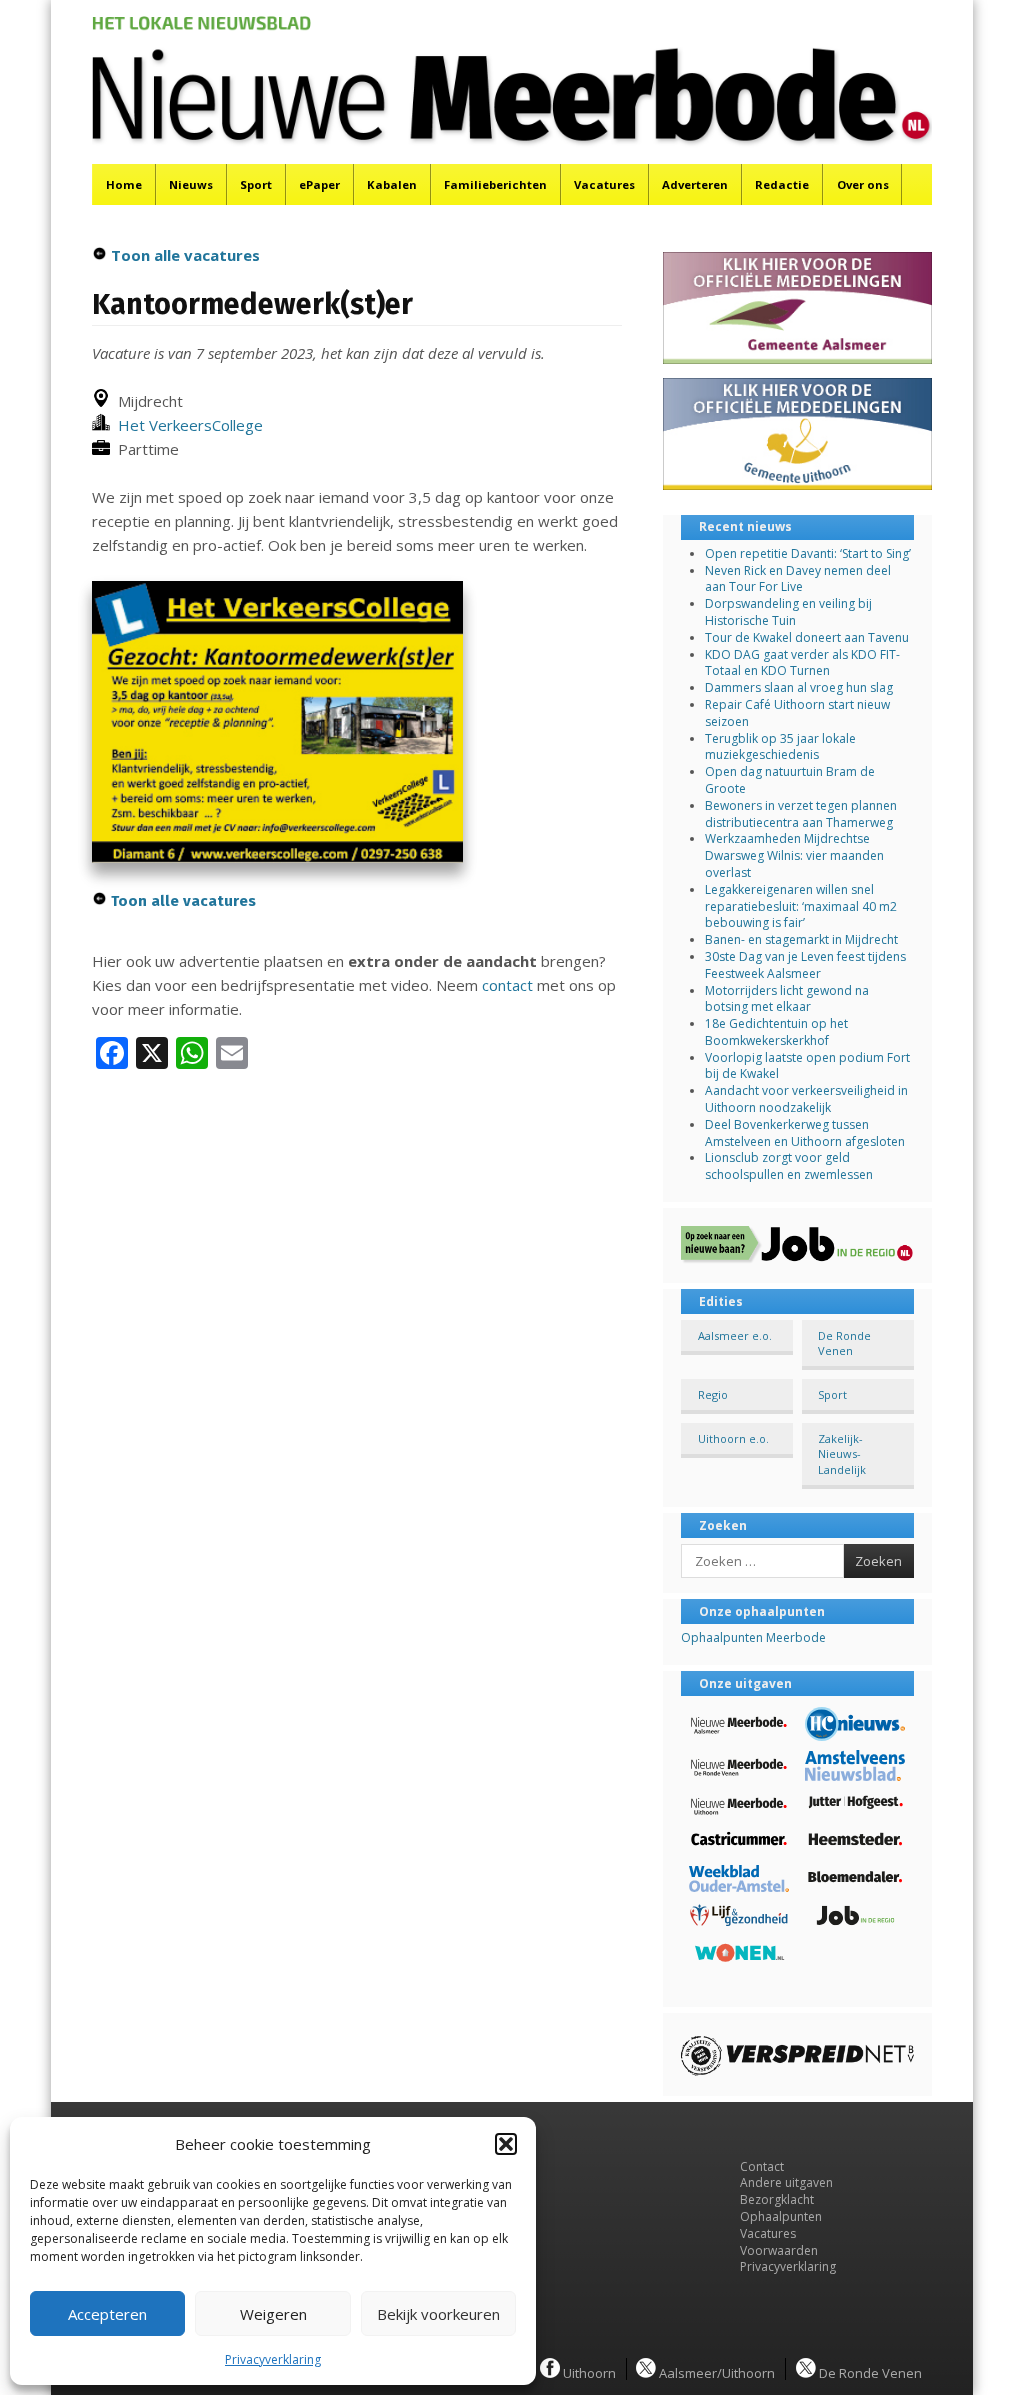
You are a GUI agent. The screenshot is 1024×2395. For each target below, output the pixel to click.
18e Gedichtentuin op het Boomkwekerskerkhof (776, 1032)
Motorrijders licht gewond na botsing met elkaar (787, 999)
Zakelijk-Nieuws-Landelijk (842, 1454)
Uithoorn (588, 2372)
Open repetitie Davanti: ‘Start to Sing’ (808, 553)
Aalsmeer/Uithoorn (715, 2372)
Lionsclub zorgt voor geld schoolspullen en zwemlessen (789, 1166)
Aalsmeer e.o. (735, 1335)
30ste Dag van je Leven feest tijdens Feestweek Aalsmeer (805, 965)
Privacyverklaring (273, 2359)
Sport (256, 184)
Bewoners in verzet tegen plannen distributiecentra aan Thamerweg (801, 814)
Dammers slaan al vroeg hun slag (799, 687)
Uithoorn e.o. (733, 1438)
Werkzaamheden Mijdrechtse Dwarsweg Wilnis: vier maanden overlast (794, 855)
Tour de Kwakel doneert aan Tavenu (807, 637)
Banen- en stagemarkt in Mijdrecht (801, 939)
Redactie (782, 184)
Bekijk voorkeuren (438, 2314)
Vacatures (604, 184)
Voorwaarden (779, 2250)
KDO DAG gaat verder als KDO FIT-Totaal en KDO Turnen (802, 663)
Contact (762, 2166)
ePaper (319, 184)
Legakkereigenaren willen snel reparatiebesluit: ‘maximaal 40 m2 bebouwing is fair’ (801, 906)
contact (507, 985)
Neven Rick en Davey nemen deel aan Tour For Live (798, 579)
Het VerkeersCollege (186, 425)
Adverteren (695, 184)
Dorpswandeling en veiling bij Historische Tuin (788, 612)
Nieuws (191, 184)
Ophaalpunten (781, 2216)
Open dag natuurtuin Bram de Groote (790, 780)
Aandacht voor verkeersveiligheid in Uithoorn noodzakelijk (806, 1099)
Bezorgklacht (777, 2199)
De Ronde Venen (844, 1343)
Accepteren (107, 2314)
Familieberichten (495, 184)
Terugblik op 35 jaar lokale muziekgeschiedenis (780, 747)
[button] (506, 2144)
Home (124, 184)
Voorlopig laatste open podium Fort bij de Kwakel (807, 1066)
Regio (713, 1394)
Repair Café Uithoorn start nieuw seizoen (797, 713)
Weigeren (273, 2314)
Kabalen (392, 184)
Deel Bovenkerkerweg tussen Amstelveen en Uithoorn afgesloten (805, 1133)
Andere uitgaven (786, 2182)
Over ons (863, 184)
